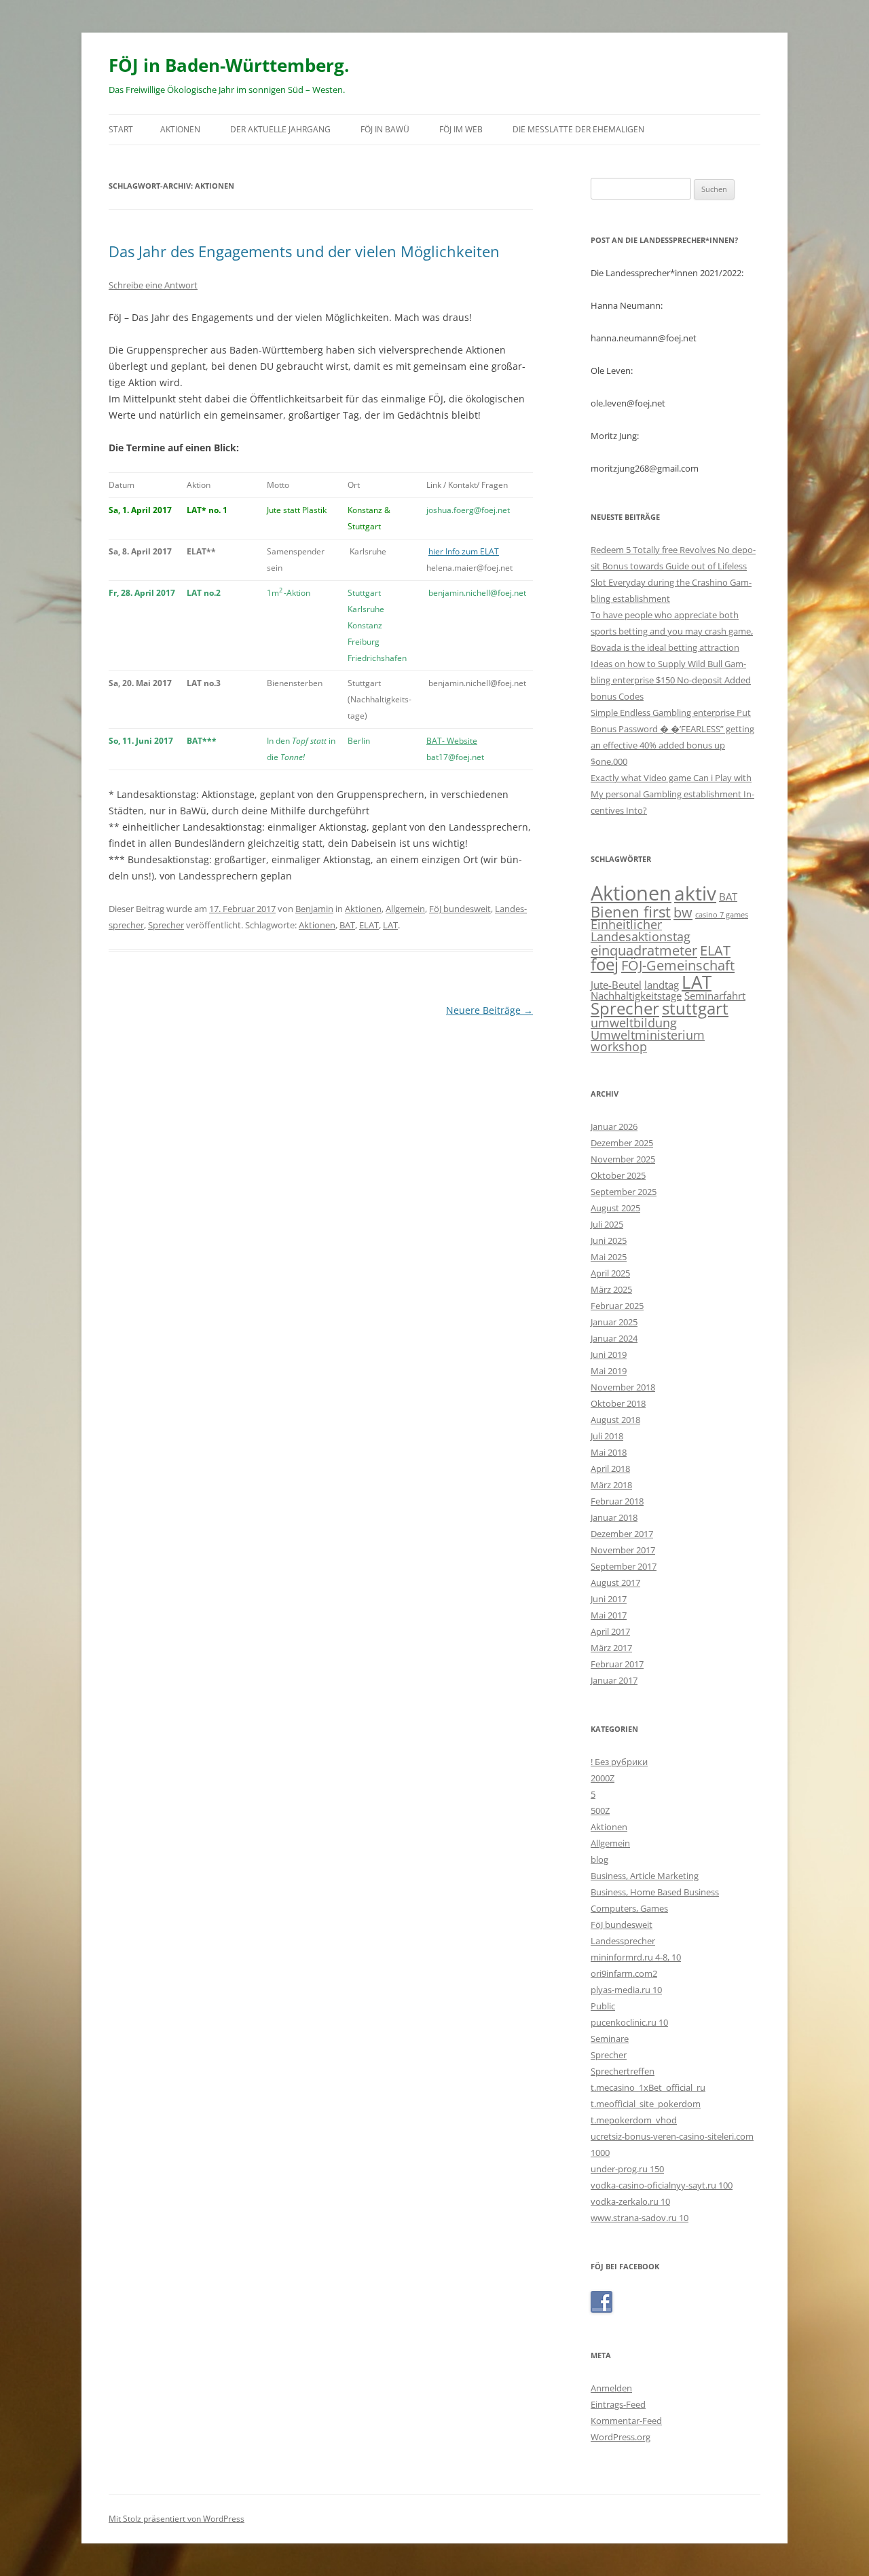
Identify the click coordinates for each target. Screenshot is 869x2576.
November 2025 (623, 1159)
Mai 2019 (609, 1371)
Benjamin (314, 909)
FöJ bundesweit (460, 909)
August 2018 (615, 1420)
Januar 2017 (614, 1680)
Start (121, 129)
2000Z (603, 1778)
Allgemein (405, 909)
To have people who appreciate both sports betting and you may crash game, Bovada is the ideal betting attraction (672, 631)
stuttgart (695, 1008)
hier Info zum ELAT (464, 551)
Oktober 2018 (618, 1403)
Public (603, 2006)
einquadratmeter (644, 950)
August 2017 (615, 1583)
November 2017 (623, 1550)
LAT (390, 925)
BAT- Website (452, 741)
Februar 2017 (617, 1664)
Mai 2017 (609, 1615)
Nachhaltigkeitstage (636, 996)
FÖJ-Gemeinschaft (678, 965)
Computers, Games (629, 1908)
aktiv (695, 893)
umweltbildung (634, 1023)
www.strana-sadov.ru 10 (640, 2218)
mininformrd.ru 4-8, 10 (636, 1957)
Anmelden (611, 2388)
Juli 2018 (607, 1436)
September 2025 (624, 1192)
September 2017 (624, 1566)
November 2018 (623, 1387)
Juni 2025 (609, 1240)
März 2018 (611, 1485)
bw (683, 912)
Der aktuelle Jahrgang (280, 129)
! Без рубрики (619, 1762)
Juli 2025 (607, 1224)
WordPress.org (621, 2437)
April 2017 (610, 1631)
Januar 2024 (614, 1338)
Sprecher (166, 925)
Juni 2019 (609, 1355)
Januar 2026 (614, 1126)
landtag (662, 985)
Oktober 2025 (618, 1175)
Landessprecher (623, 1941)
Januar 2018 (614, 1517)
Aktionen (180, 129)
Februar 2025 (617, 1306)
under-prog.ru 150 (627, 2169)
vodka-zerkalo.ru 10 (630, 2201)
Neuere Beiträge (489, 1010)
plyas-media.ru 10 (626, 1990)
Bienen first (631, 911)
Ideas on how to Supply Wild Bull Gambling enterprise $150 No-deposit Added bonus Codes (671, 680)
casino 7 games (722, 915)
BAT (347, 925)
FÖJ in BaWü (385, 129)
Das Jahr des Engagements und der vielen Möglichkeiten (304, 251)
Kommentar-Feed (626, 2421)
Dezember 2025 (622, 1143)
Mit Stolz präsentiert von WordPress (177, 2519)
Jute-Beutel (616, 985)
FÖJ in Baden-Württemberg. (229, 65)
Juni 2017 (609, 1599)
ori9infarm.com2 (624, 1973)
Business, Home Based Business (655, 1892)
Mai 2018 (609, 1452)
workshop (619, 1046)
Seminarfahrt (715, 996)
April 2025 (610, 1273)
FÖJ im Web (461, 129)
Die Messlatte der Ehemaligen (578, 129)
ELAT (369, 925)
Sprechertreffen (623, 2071)
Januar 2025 (614, 1322)
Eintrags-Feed (618, 2404)
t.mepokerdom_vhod (634, 2120)
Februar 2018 (617, 1501)
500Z (600, 1811)
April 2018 (610, 1469)
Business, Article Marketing (645, 1876)
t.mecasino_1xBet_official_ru (648, 2087)
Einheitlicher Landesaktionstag (641, 930)
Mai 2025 (609, 1257)
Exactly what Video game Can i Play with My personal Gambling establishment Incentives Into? (672, 794)
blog (599, 1859)
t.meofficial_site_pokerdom (646, 2104)
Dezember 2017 (622, 1534)
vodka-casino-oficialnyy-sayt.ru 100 (662, 2185)
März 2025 (611, 1289)
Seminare (610, 2039)
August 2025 (615, 1208)
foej (605, 964)
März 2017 (611, 1648)
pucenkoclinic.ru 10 (629, 2022)
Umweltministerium (648, 1035)
